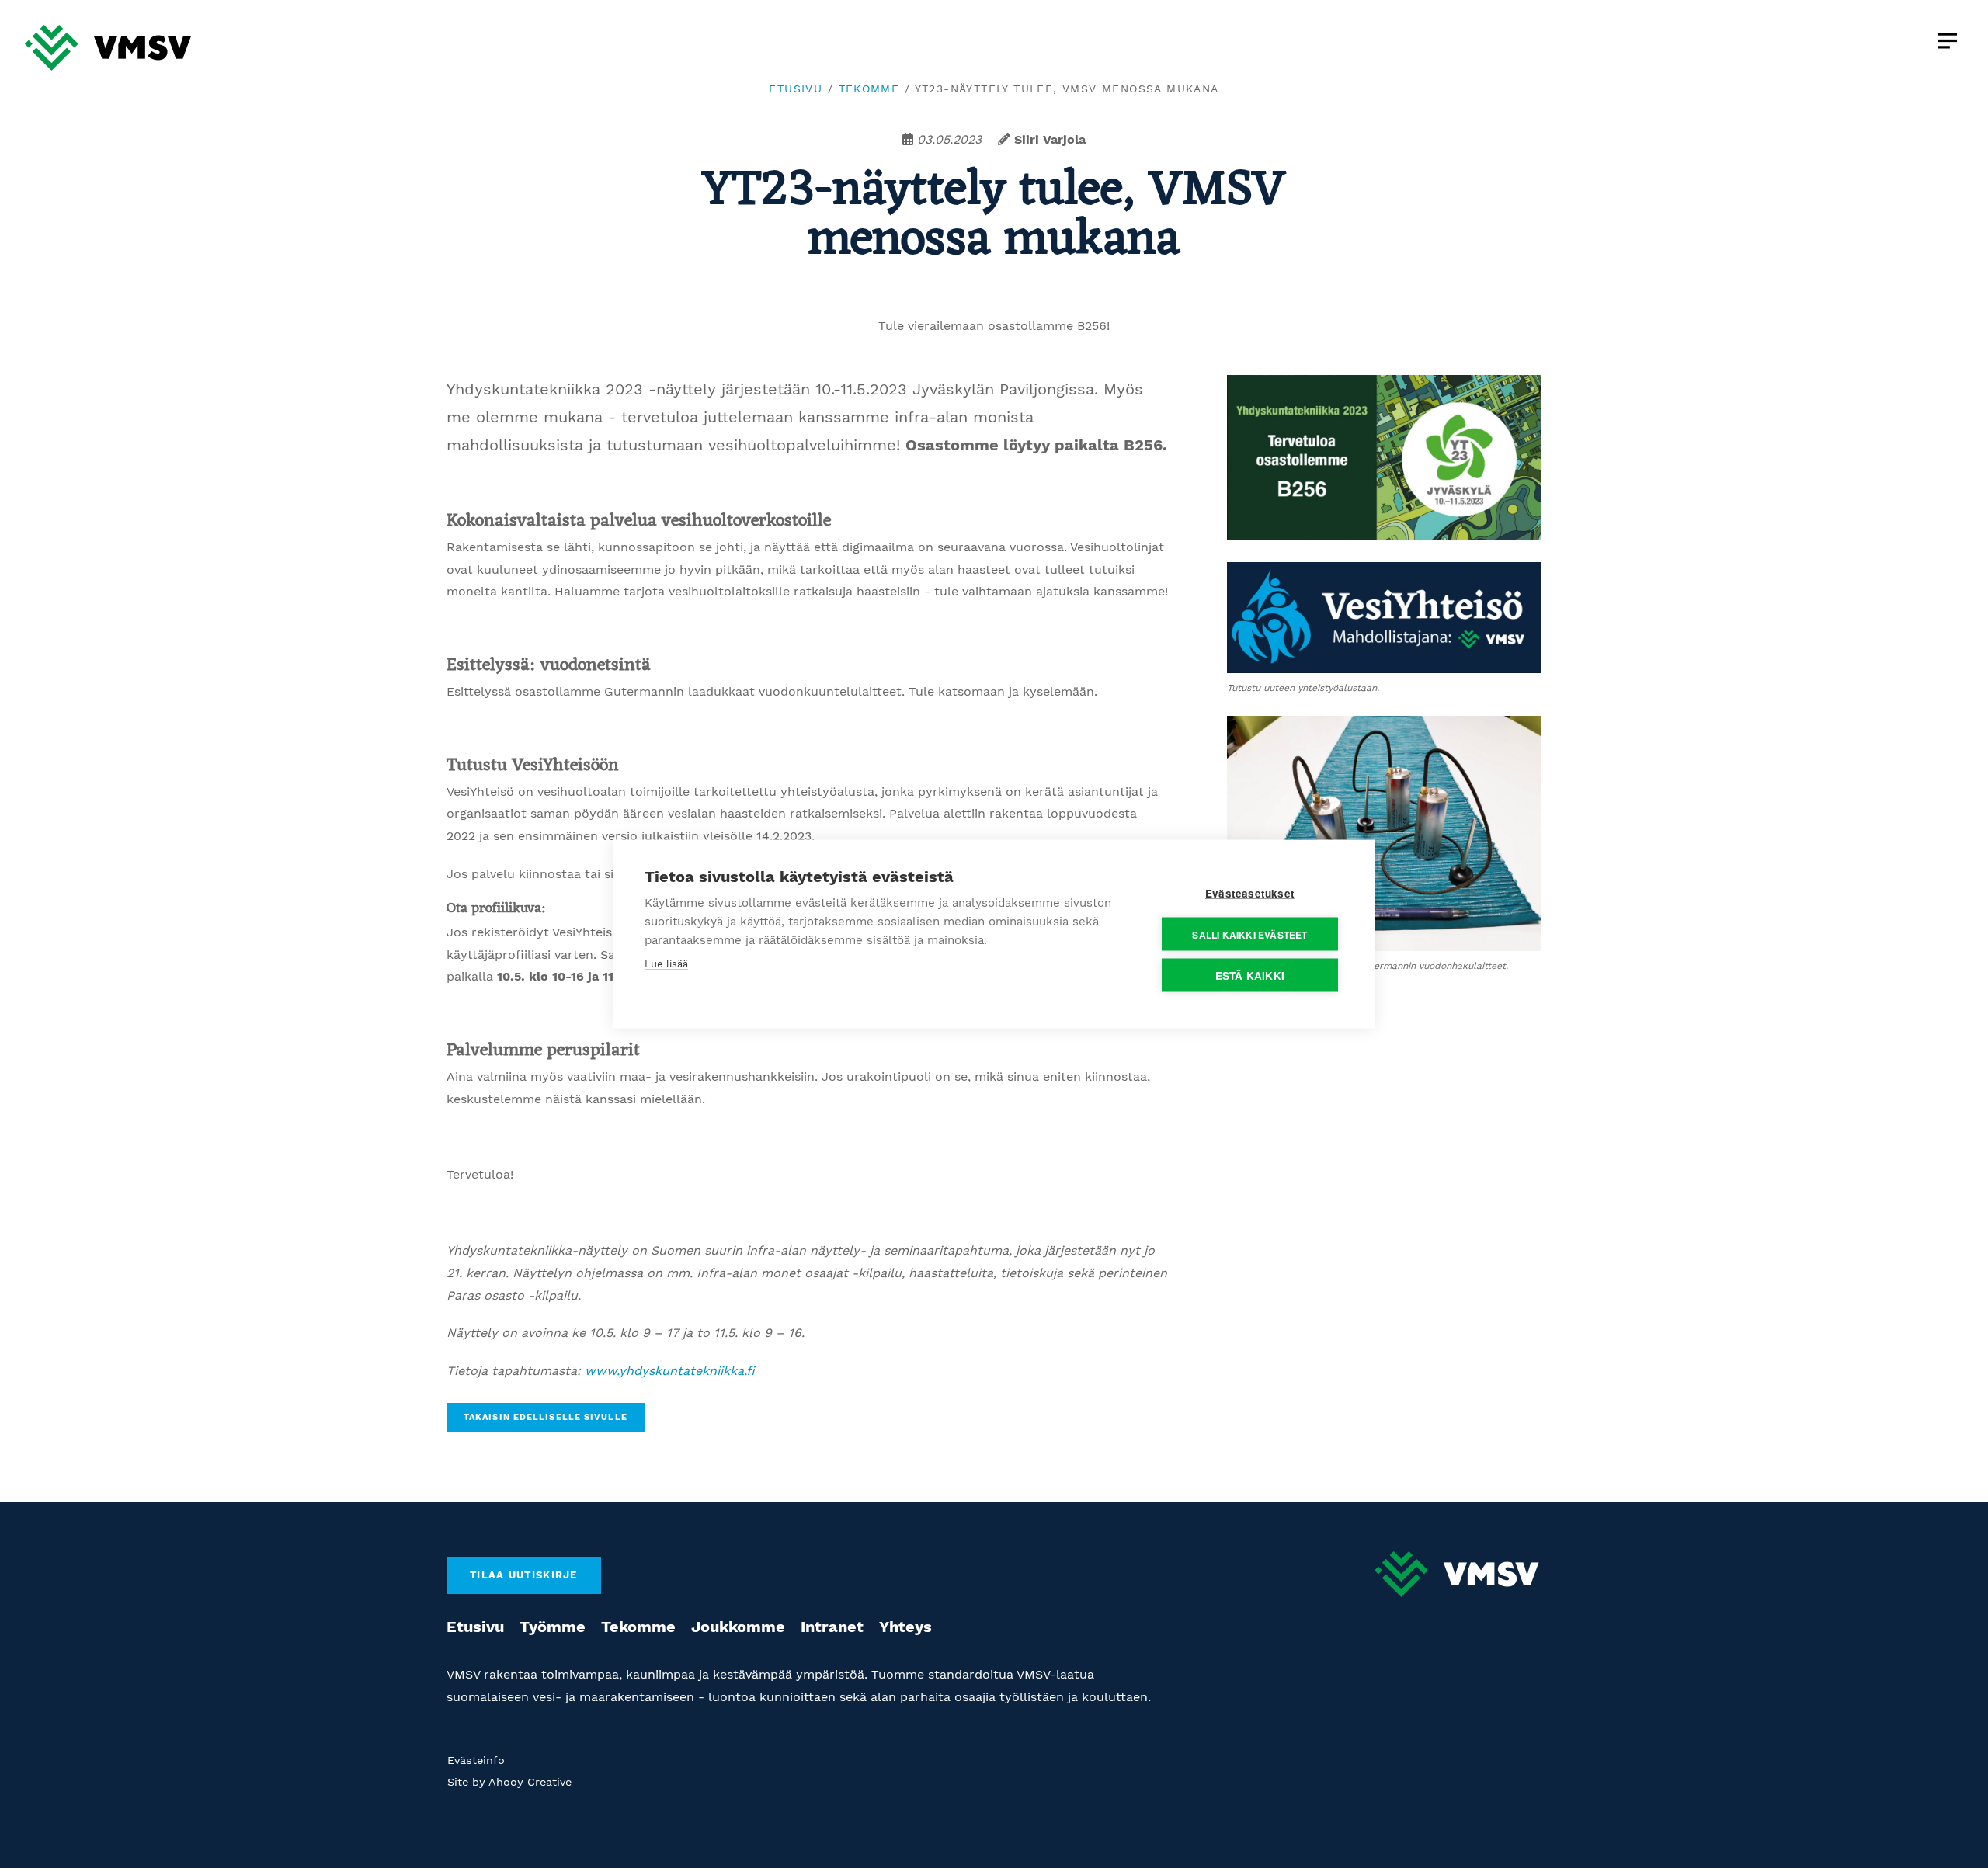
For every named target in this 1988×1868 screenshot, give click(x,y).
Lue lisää (666, 964)
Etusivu (796, 89)
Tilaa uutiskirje (524, 1575)
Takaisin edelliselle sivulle (546, 1417)
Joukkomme (738, 1627)
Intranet (832, 1627)
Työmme (553, 1627)
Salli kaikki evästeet (1249, 934)
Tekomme (869, 89)
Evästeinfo (476, 1760)
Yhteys (905, 1627)
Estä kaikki (1250, 976)
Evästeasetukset (1250, 893)
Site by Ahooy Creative (509, 1782)
